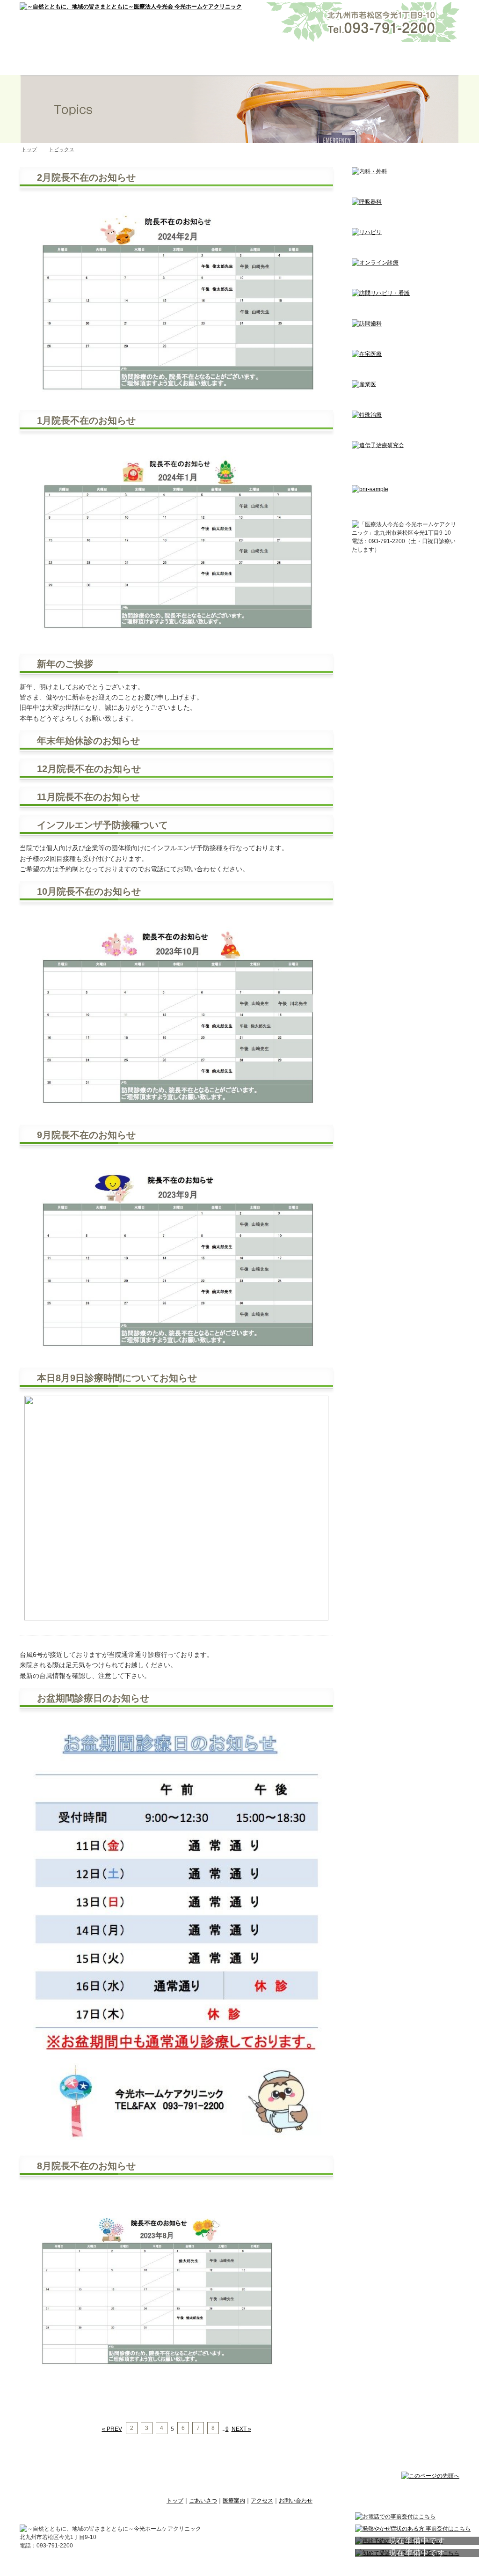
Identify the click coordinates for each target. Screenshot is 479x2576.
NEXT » (241, 2429)
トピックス (62, 149)
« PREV (112, 2429)
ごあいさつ (152, 59)
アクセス (328, 59)
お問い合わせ (416, 59)
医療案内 (240, 59)
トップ (64, 59)
